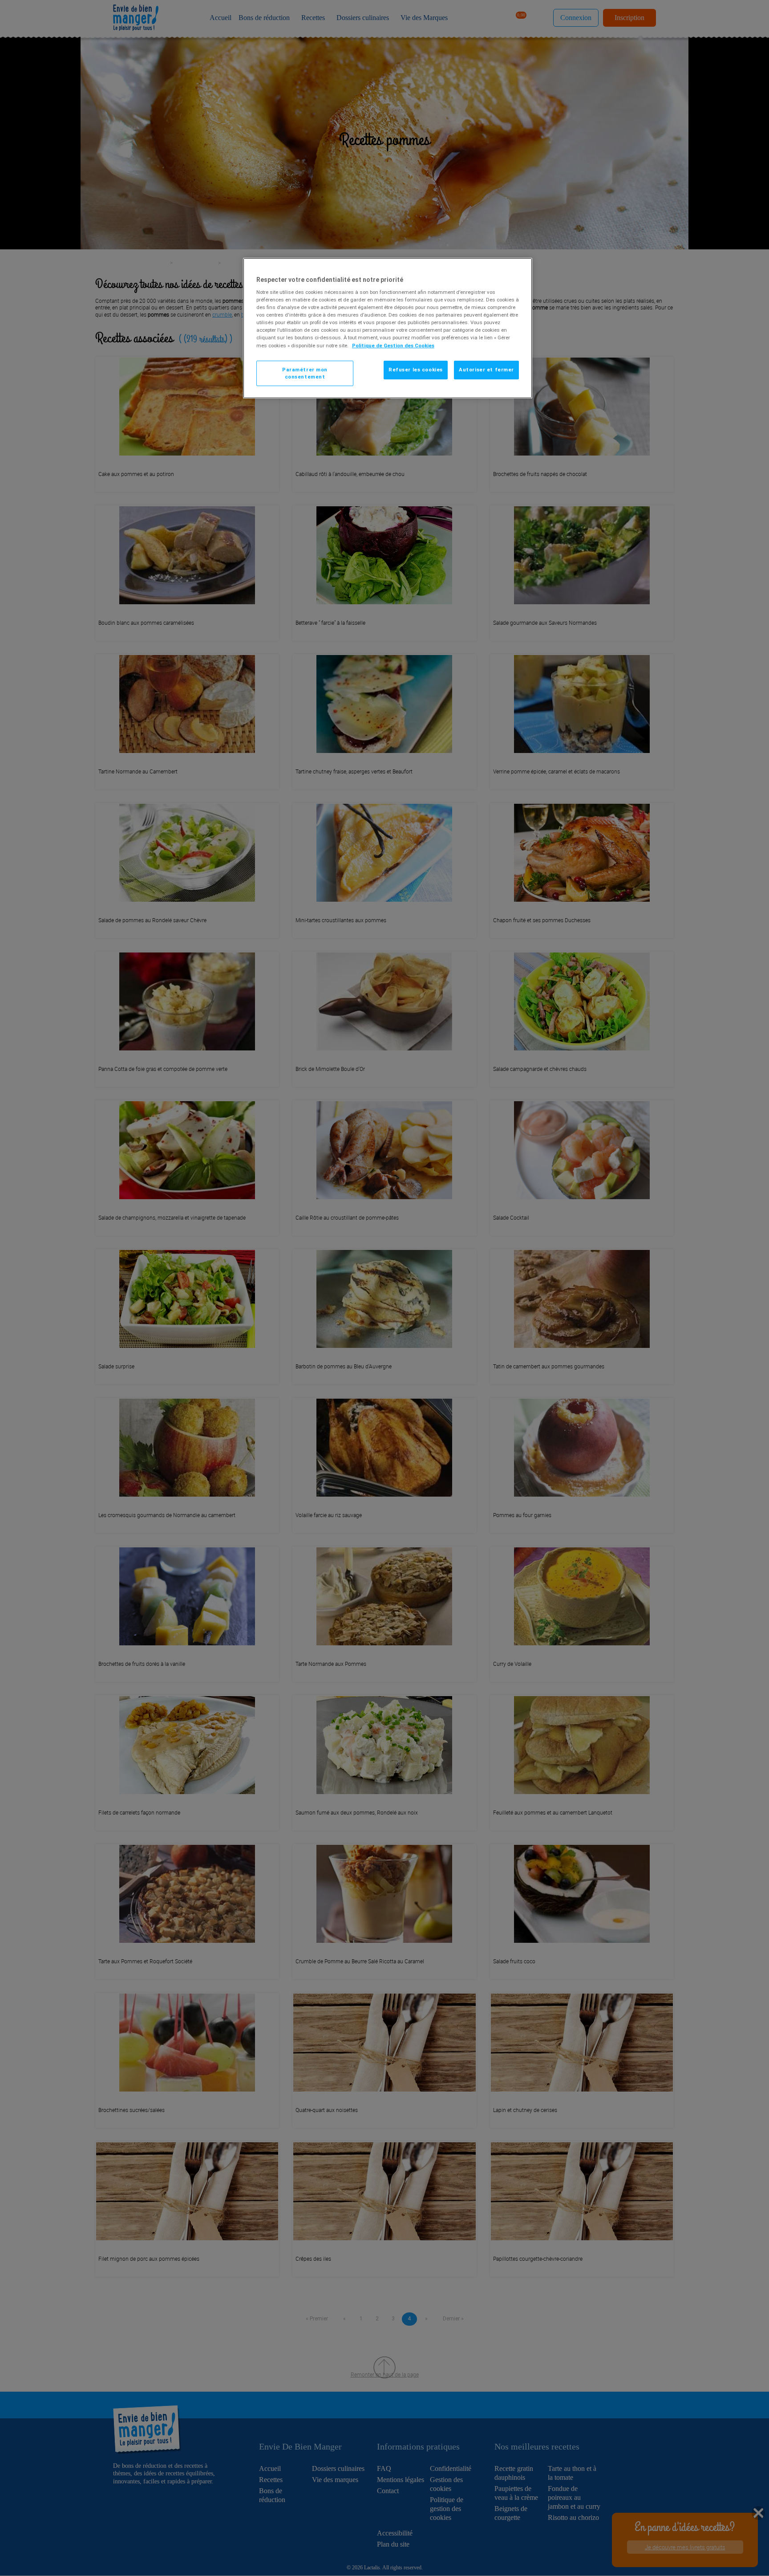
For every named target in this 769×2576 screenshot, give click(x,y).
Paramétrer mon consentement (305, 373)
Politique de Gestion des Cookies (393, 346)
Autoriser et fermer (486, 370)
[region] (388, 328)
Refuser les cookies (416, 370)
